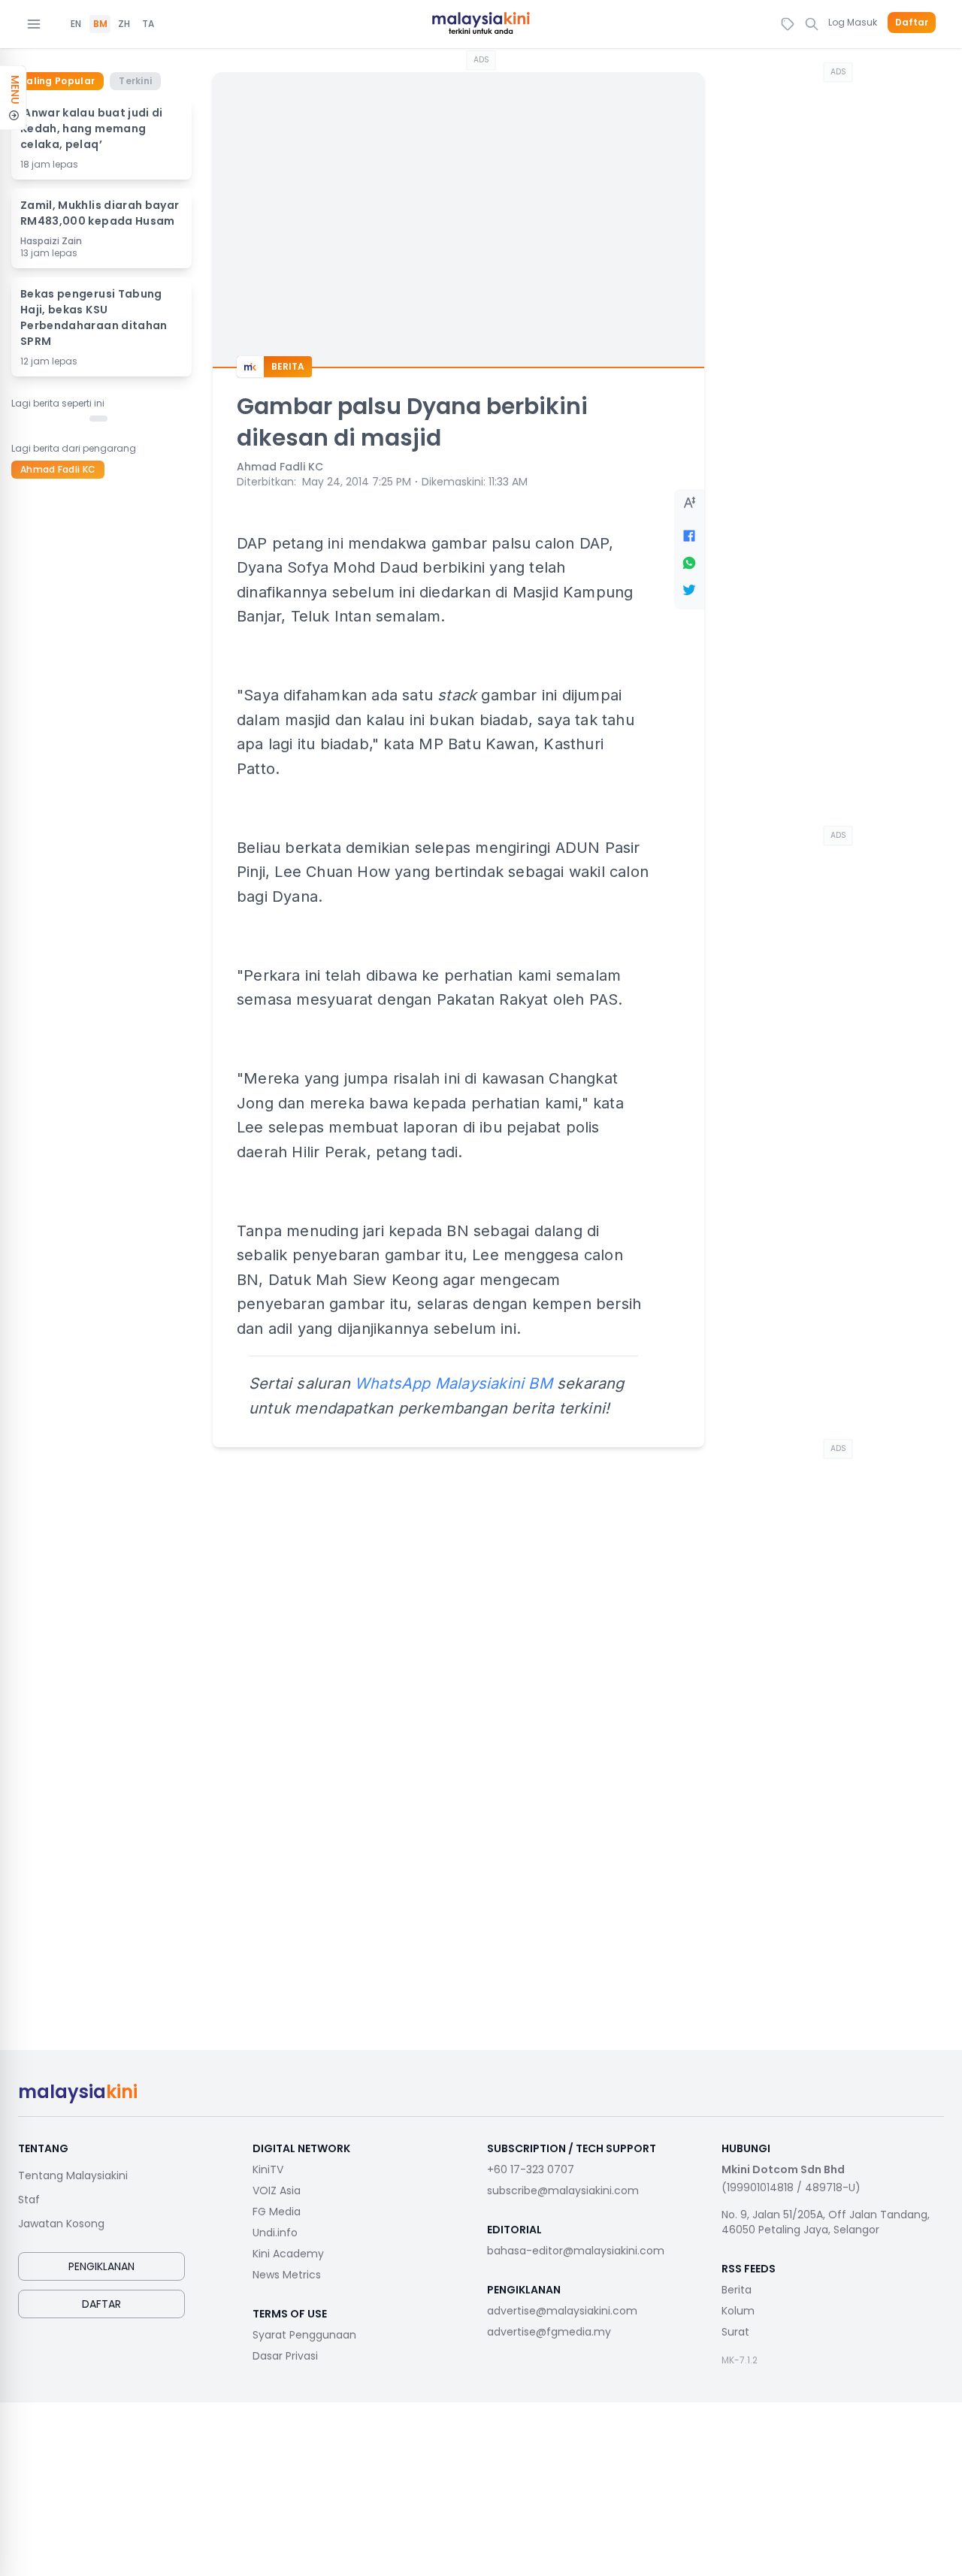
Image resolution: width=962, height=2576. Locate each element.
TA (148, 24)
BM (100, 24)
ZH (124, 24)
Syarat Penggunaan (304, 2335)
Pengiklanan (101, 2266)
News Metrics (287, 2275)
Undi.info (275, 2233)
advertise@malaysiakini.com (562, 2311)
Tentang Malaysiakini (73, 2175)
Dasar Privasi (285, 2356)
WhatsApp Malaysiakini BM (454, 1383)
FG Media (277, 2212)
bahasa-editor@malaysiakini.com (576, 2251)
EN (76, 24)
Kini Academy (288, 2254)
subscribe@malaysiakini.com (563, 2191)
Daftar (912, 23)
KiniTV (268, 2169)
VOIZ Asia (277, 2191)
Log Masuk (853, 22)
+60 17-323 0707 (531, 2169)
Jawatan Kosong (61, 2224)
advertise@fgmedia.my (549, 2332)
